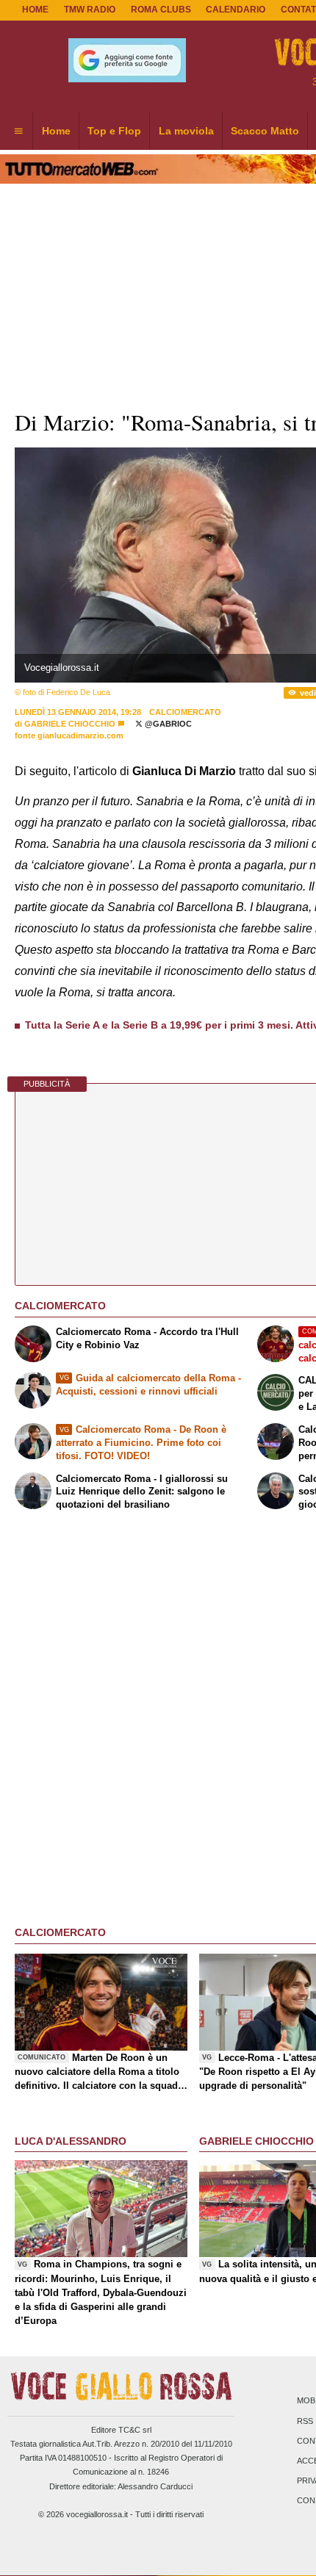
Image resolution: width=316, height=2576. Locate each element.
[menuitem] (18, 132)
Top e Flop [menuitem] (114, 131)
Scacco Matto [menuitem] (265, 131)
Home (35, 10)
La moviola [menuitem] (186, 131)
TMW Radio (90, 10)
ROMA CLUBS (161, 10)
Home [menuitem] (56, 131)
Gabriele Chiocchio (71, 724)
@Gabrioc (167, 724)
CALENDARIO (236, 10)
